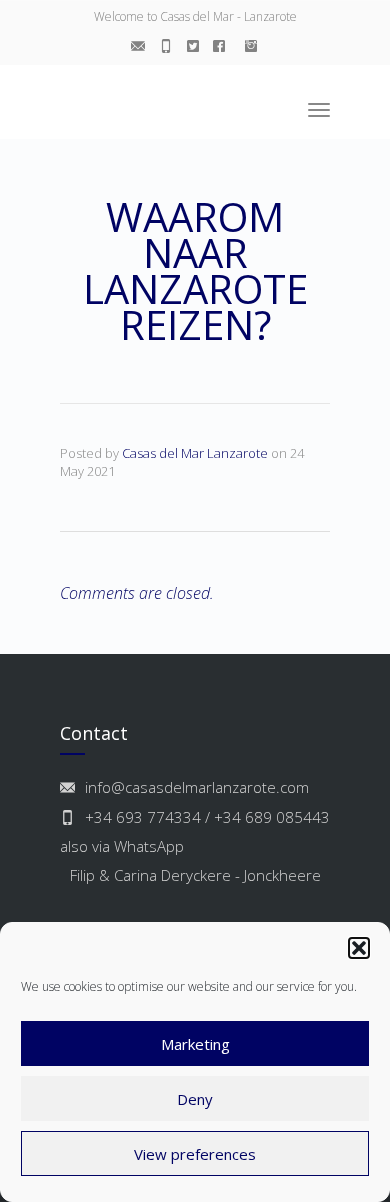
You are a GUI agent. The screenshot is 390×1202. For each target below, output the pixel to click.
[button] (359, 948)
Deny (195, 1099)
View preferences (195, 1154)
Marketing (195, 1044)
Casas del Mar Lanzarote (195, 453)
